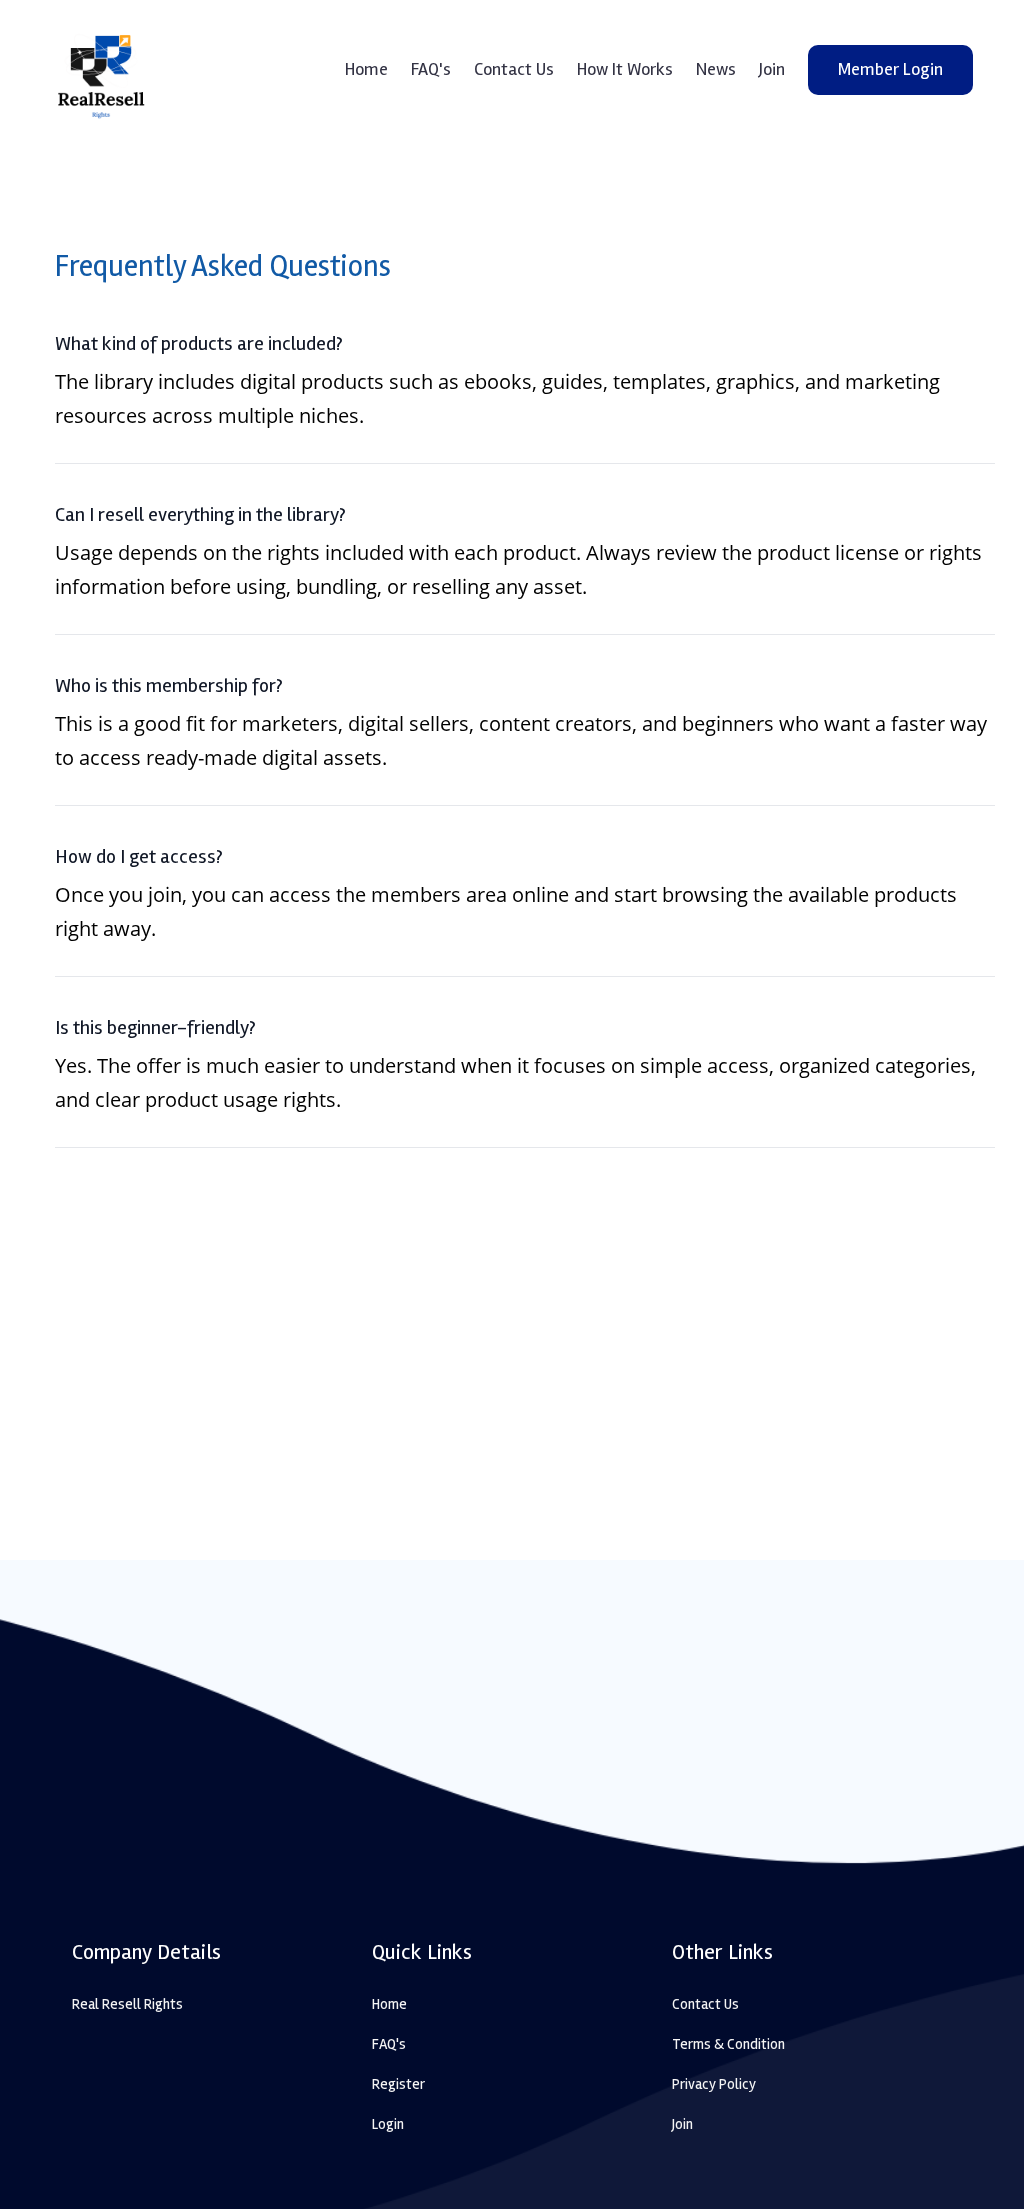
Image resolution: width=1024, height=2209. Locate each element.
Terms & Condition (728, 2044)
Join (772, 69)
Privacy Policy (714, 2084)
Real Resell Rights (127, 2004)
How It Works (625, 69)
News (716, 69)
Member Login (890, 69)
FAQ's (431, 69)
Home (366, 69)
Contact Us (514, 69)
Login (388, 2124)
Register (398, 2084)
